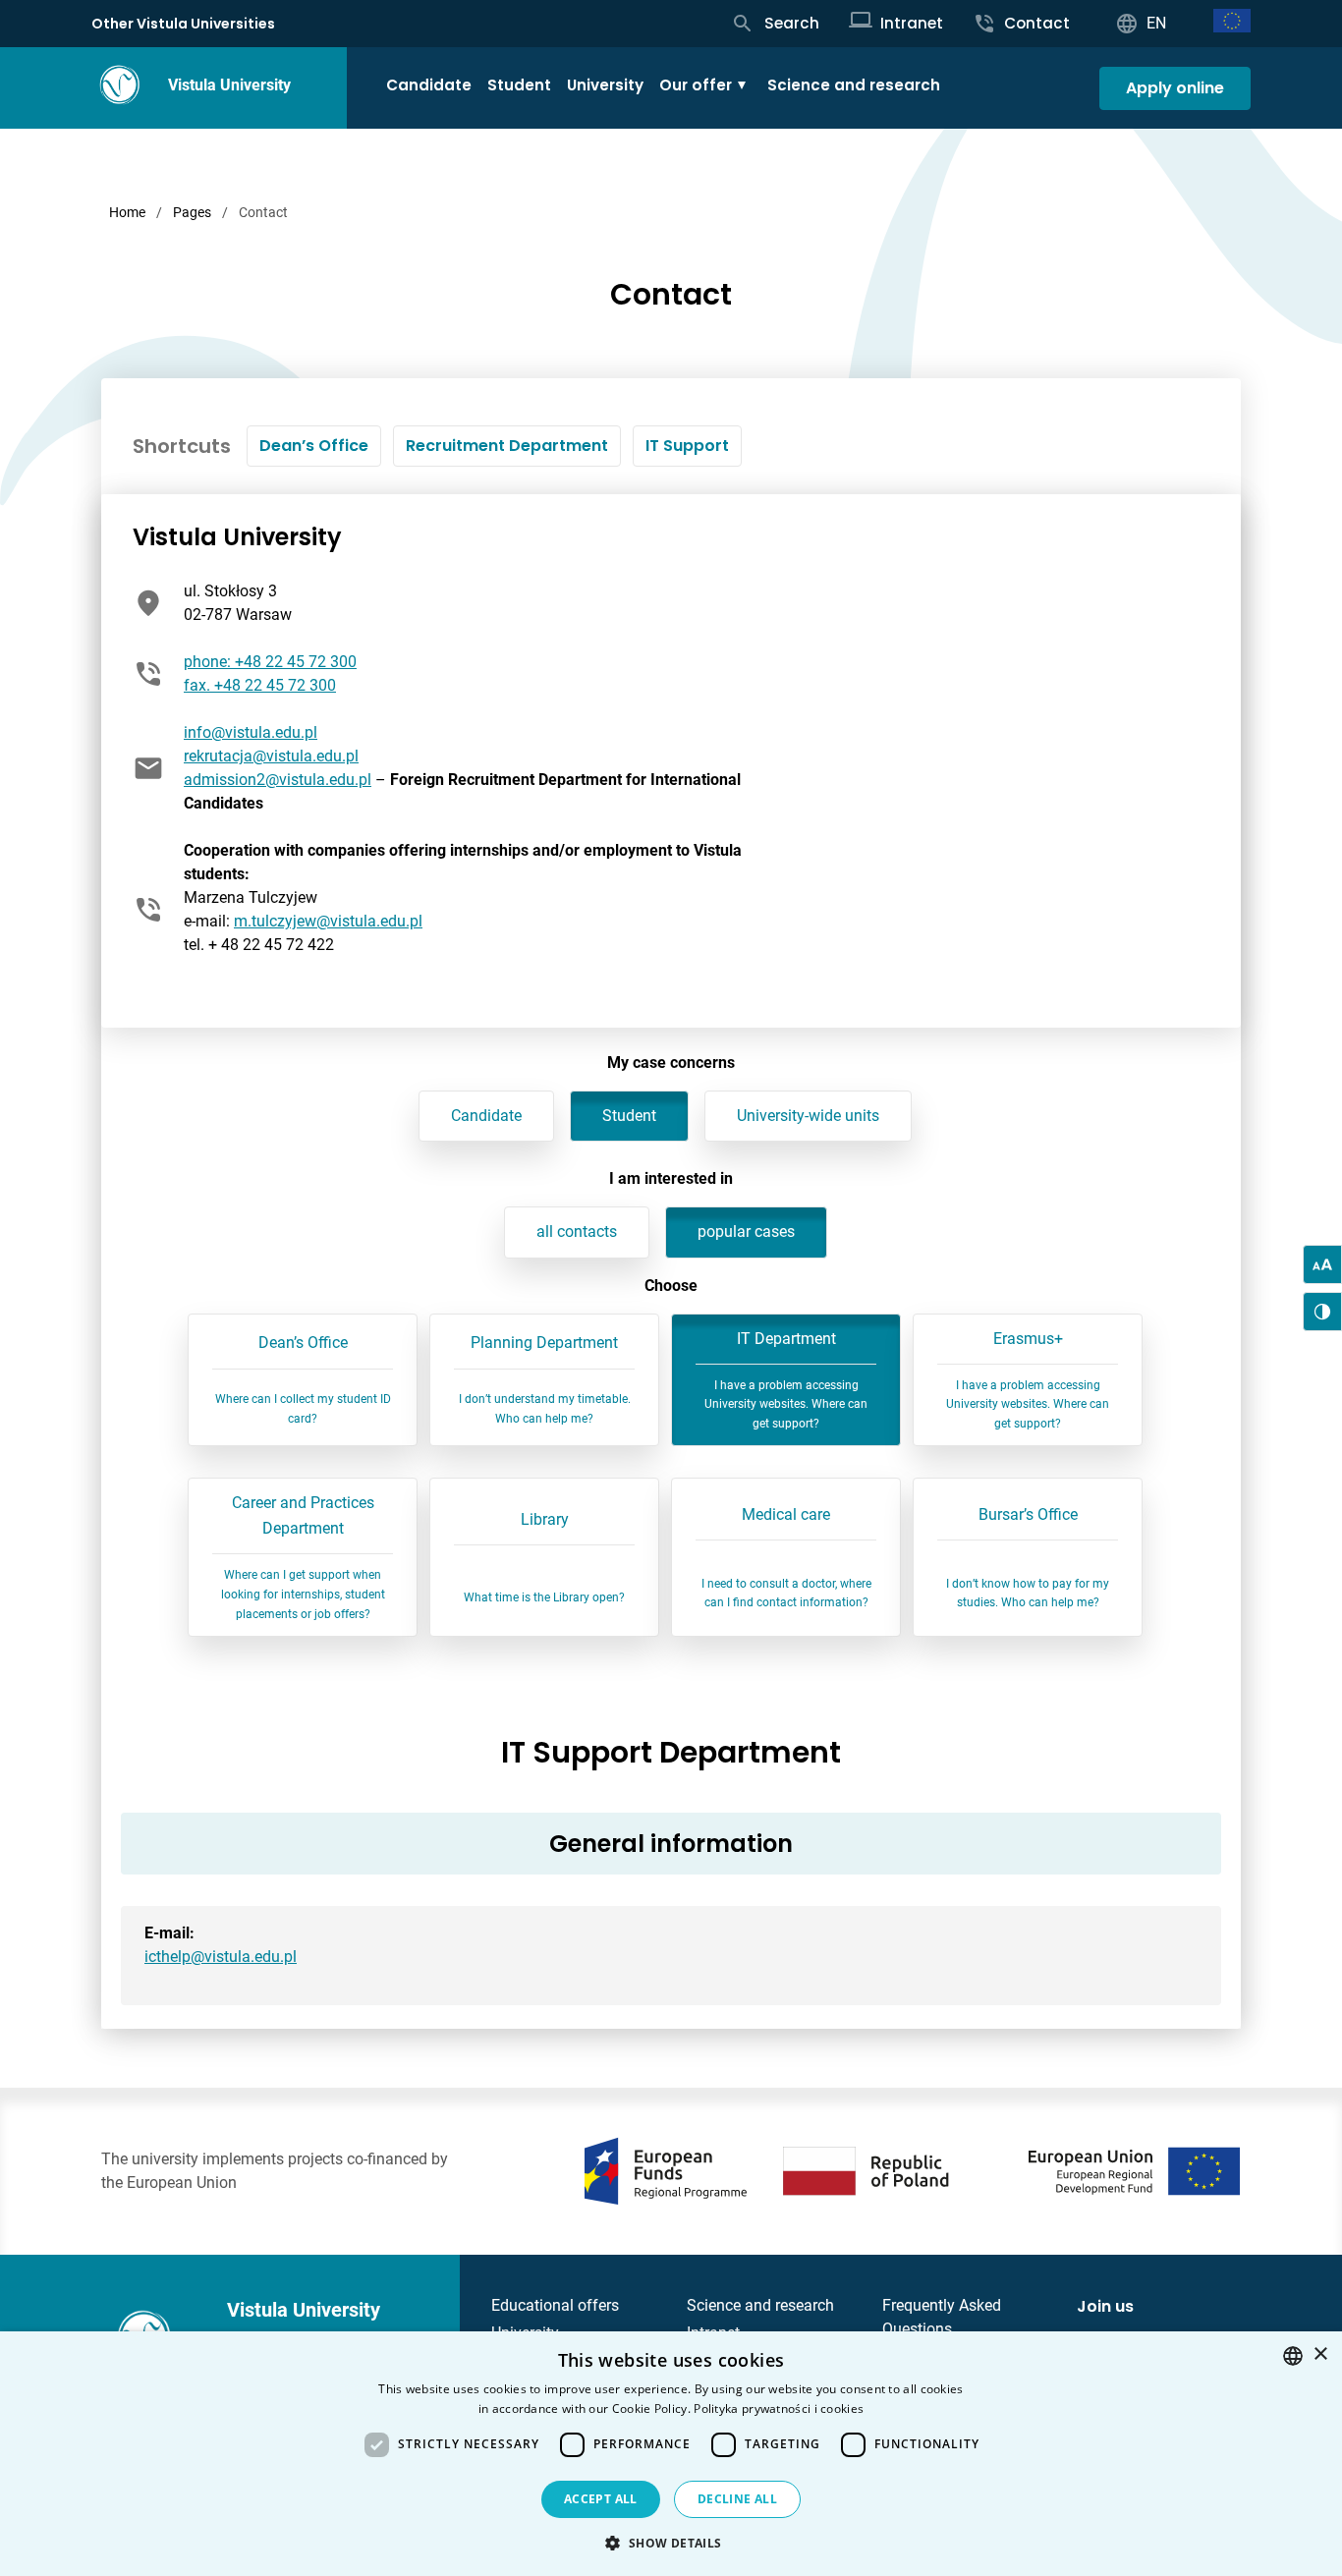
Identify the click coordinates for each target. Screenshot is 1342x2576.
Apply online (1175, 88)
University (605, 85)
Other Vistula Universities (183, 24)
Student (519, 85)
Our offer (696, 85)
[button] (671, 2543)
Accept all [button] (601, 2499)
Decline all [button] (737, 2499)
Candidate (429, 85)
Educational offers (555, 2305)
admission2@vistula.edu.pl (278, 780)
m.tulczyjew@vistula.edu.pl (328, 921)
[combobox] (1293, 2356)
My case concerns (671, 1063)
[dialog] (671, 2454)
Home (127, 212)
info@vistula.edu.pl (251, 732)
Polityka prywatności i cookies (779, 2408)
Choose (671, 1286)
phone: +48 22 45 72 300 (270, 662)
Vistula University (229, 85)
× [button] (1320, 2354)
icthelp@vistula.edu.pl (221, 1957)
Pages (192, 212)
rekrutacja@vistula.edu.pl (271, 756)
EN (1156, 23)
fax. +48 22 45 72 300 (260, 685)
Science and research (854, 85)
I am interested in (671, 1178)
